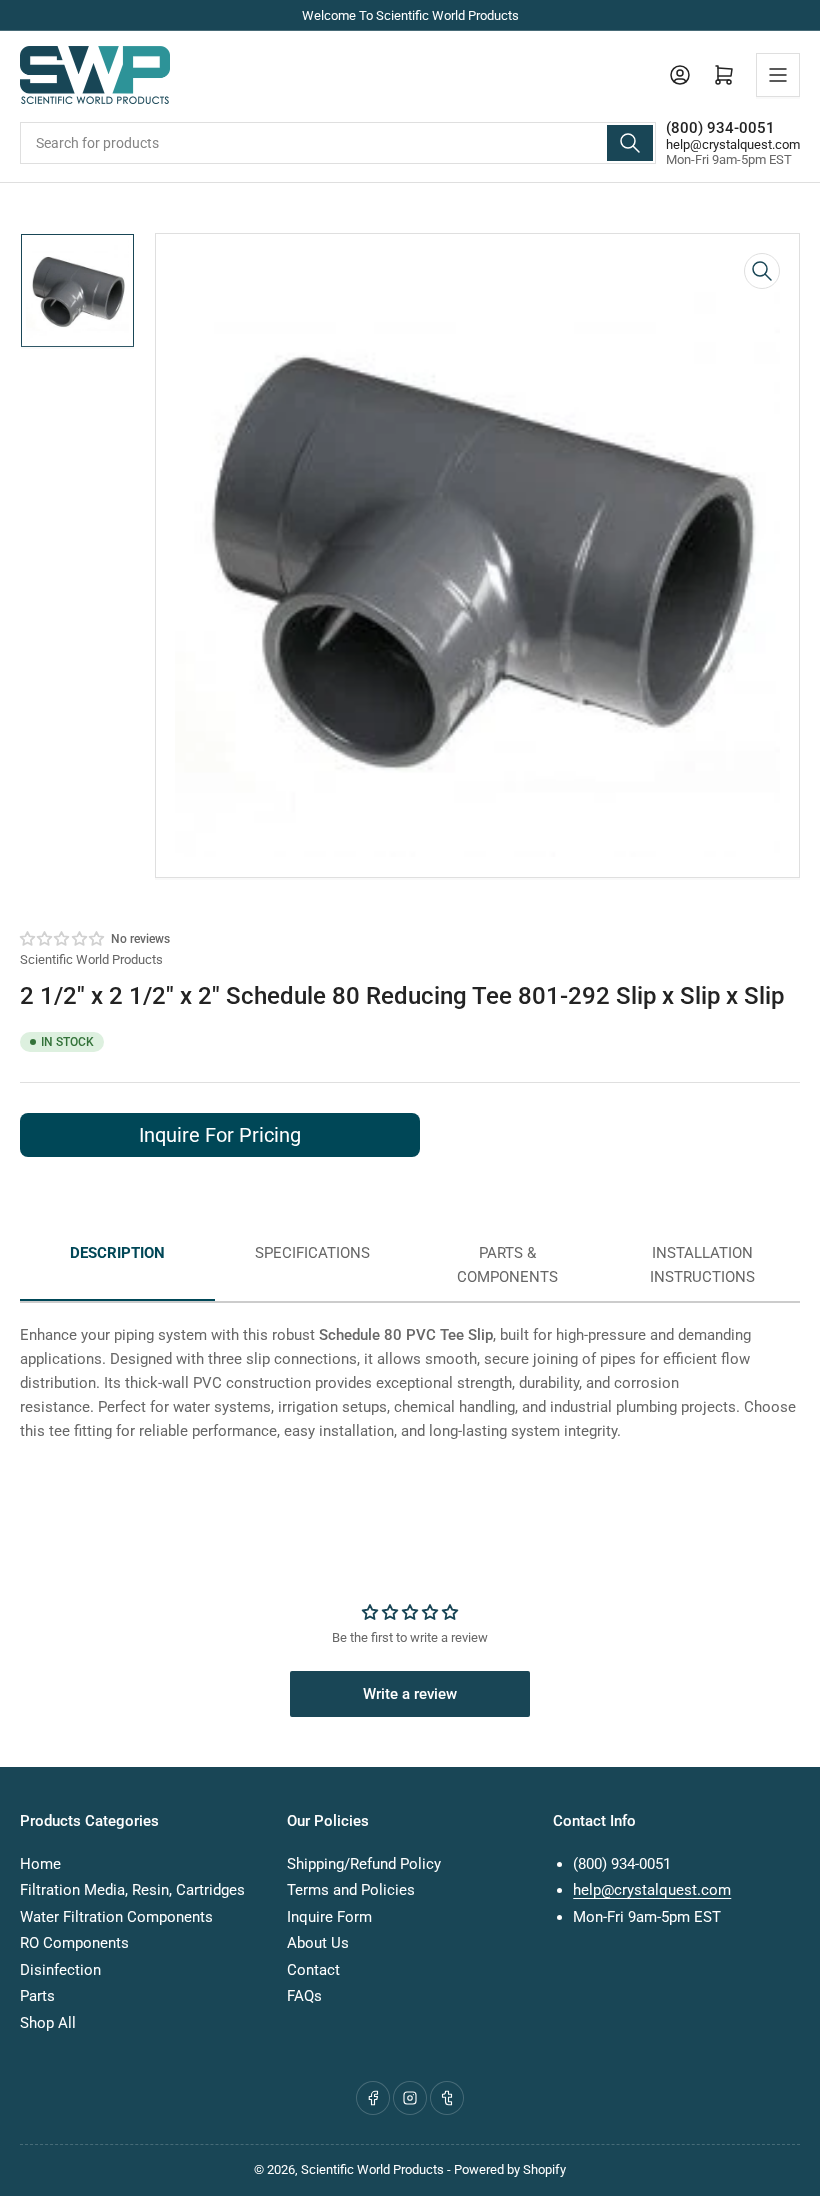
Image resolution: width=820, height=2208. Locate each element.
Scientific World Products (91, 959)
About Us (318, 1943)
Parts (37, 1996)
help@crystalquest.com (733, 144)
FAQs (304, 1996)
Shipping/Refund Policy (364, 1864)
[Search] (630, 143)
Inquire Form (329, 1917)
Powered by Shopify (510, 2169)
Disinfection (60, 1970)
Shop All (48, 2023)
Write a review (410, 1694)
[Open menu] (778, 75)
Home (40, 1864)
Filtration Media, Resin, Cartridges (132, 1890)
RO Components (74, 1943)
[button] (63, 939)
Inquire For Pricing (220, 1135)
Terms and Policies (351, 1890)
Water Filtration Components (116, 1917)
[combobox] (338, 143)
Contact (313, 1970)
